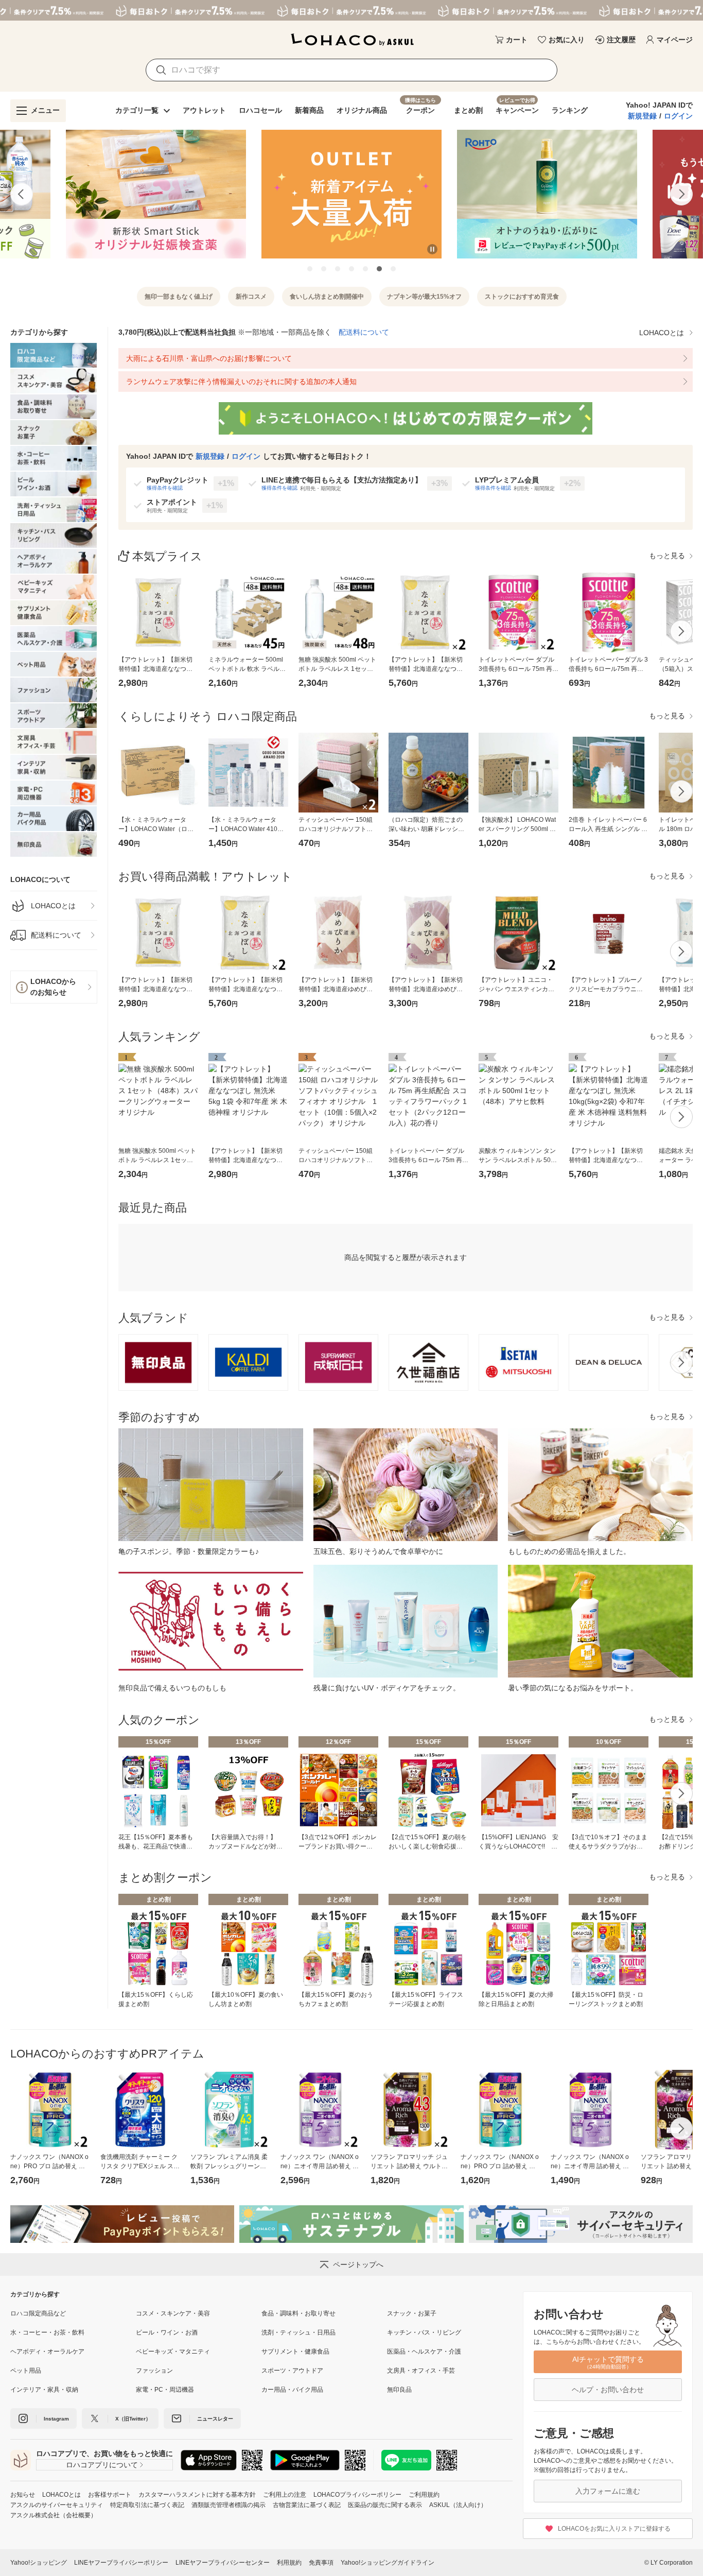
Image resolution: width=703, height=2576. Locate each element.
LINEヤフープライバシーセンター (223, 2563)
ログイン (678, 116)
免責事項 (321, 2563)
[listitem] (54, 906)
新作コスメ (251, 297)
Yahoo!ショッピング (39, 2563)
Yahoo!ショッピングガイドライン (388, 2563)
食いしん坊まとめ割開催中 (327, 297)
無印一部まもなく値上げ (179, 297)
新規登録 (642, 116)
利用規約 (289, 2563)
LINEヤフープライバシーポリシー (121, 2563)
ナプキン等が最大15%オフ (424, 297)
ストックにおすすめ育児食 (522, 297)
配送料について (364, 332)
